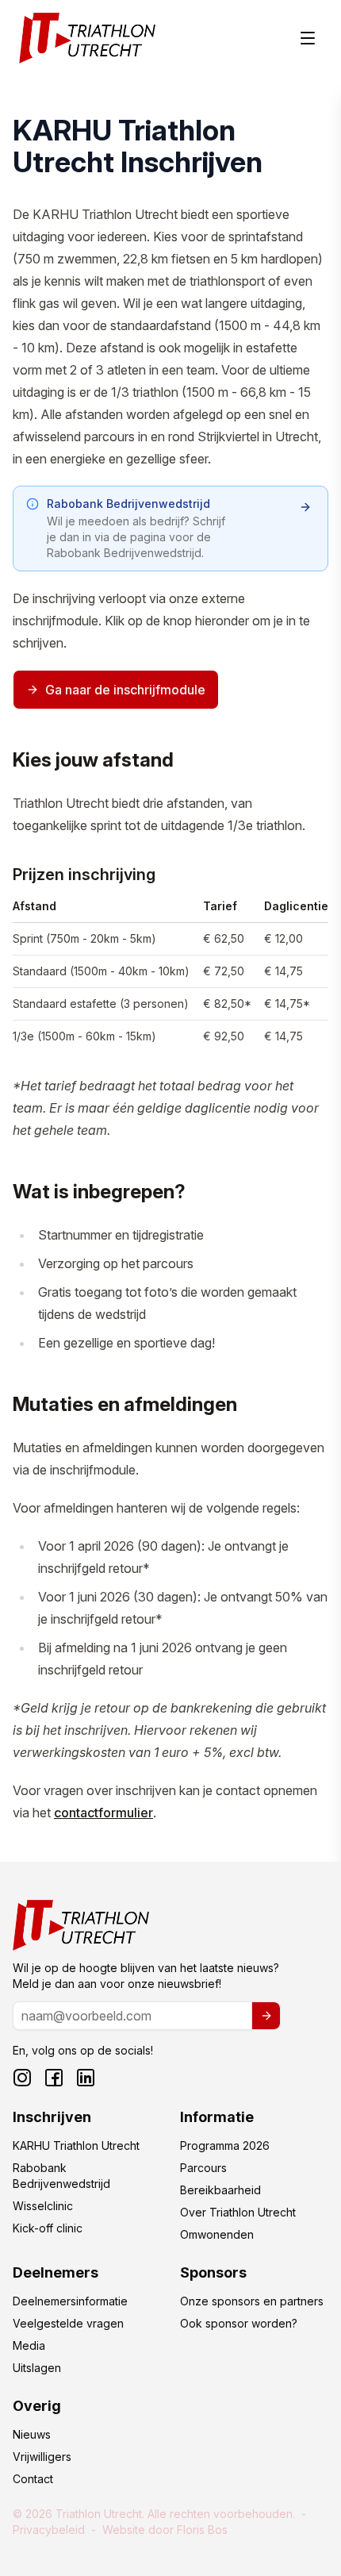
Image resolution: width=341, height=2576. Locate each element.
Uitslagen (37, 2368)
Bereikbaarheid (220, 2190)
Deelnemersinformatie (70, 2301)
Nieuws (32, 2434)
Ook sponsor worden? (239, 2323)
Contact (33, 2479)
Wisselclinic (43, 2206)
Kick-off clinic (48, 2228)
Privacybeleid (49, 2530)
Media (29, 2345)
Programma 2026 (225, 2145)
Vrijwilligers (42, 2457)
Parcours (203, 2168)
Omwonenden (217, 2234)
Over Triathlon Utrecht (238, 2212)
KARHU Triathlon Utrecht (76, 2145)
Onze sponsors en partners (252, 2301)
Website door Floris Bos (165, 2530)
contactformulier (103, 1813)
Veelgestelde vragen (68, 2323)
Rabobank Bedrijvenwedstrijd (61, 2176)
